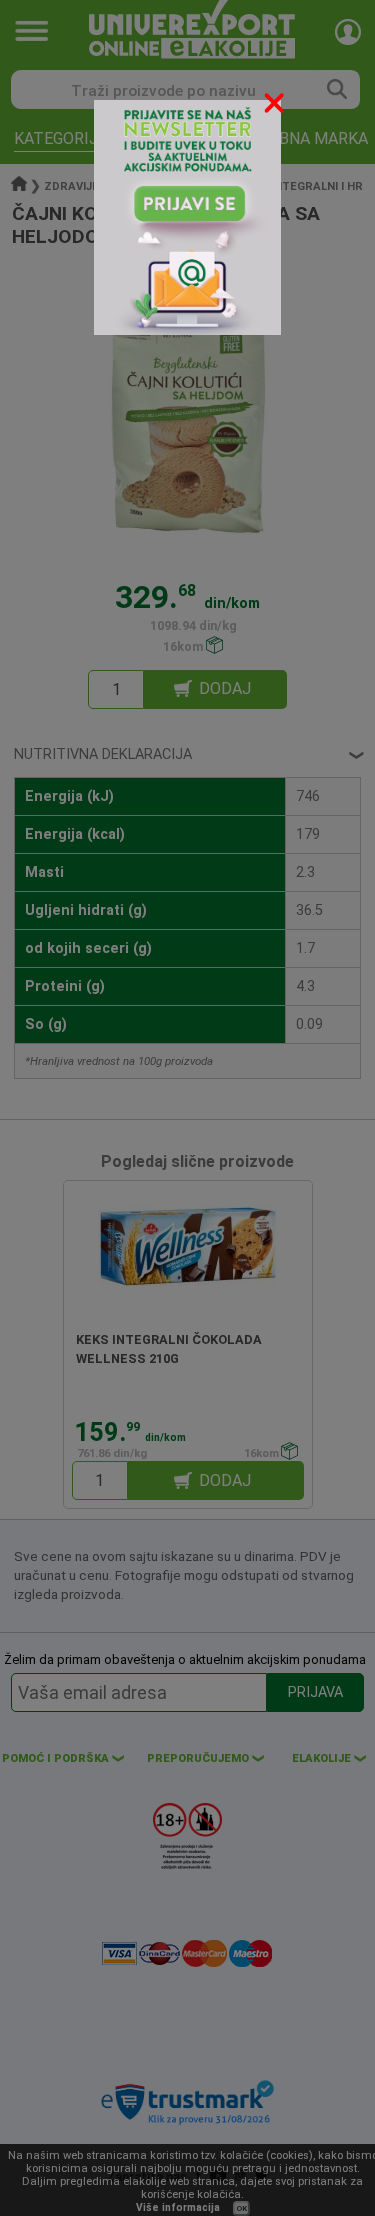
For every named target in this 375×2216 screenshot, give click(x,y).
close (276, 106)
